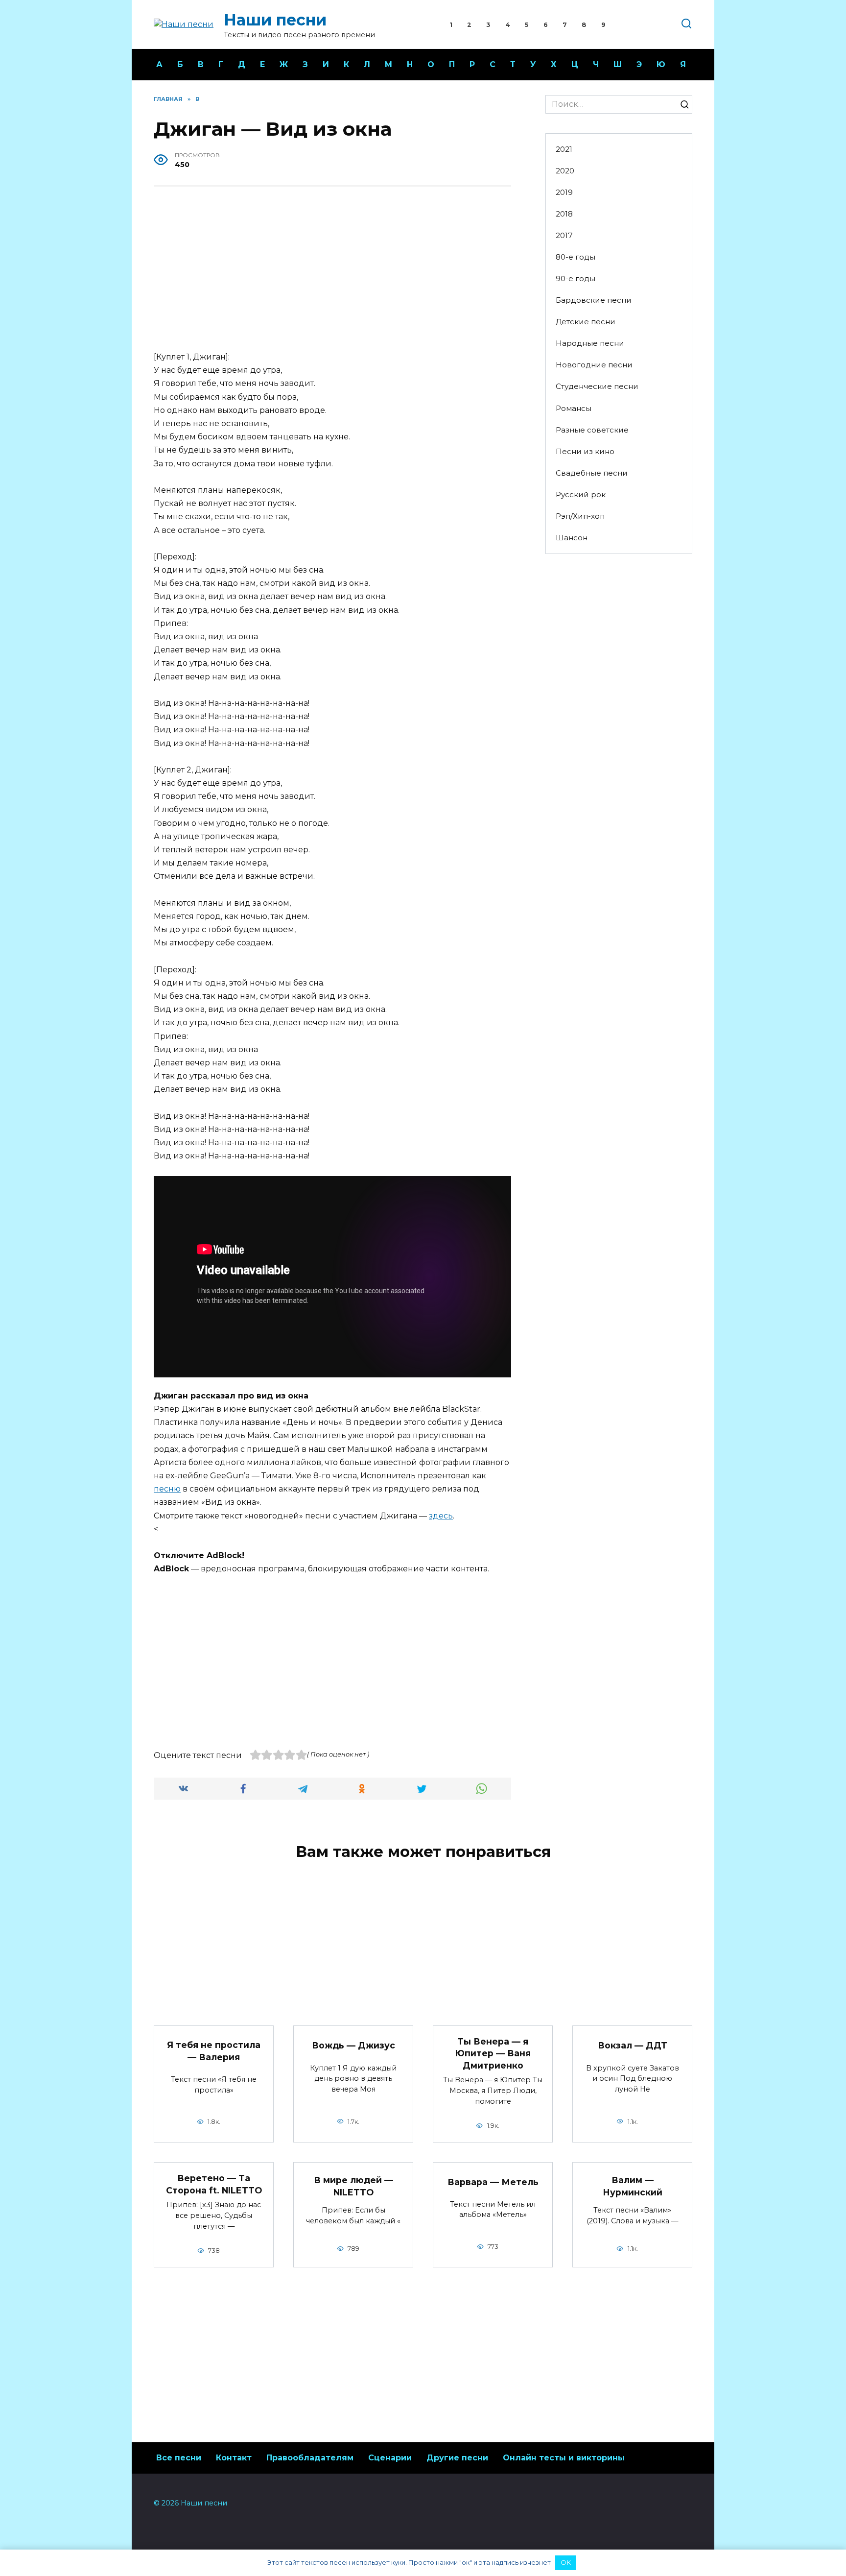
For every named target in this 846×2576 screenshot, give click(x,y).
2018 (564, 214)
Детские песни (586, 322)
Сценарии (390, 2458)
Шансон (572, 538)
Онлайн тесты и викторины (564, 2458)
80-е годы (576, 257)
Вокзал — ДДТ (633, 2045)
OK (566, 2562)
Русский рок (581, 494)
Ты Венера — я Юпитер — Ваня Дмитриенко (493, 2053)
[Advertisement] (332, 270)
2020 (565, 171)
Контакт (234, 2458)
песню (167, 1489)
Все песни (179, 2458)
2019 (564, 192)
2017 (564, 235)
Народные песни (590, 343)
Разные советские (592, 430)
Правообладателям (310, 2458)
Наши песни (275, 20)
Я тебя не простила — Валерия (214, 2051)
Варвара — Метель (493, 2182)
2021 (564, 149)
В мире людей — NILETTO (353, 2186)
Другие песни (457, 2458)
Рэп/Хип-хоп (580, 516)
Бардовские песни (594, 300)
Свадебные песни (592, 473)
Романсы (574, 408)
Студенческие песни (597, 386)
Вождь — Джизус (353, 2045)
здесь (441, 1516)
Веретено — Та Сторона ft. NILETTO (214, 2184)
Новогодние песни (594, 365)
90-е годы (576, 278)
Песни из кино (585, 451)
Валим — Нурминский (633, 2186)
